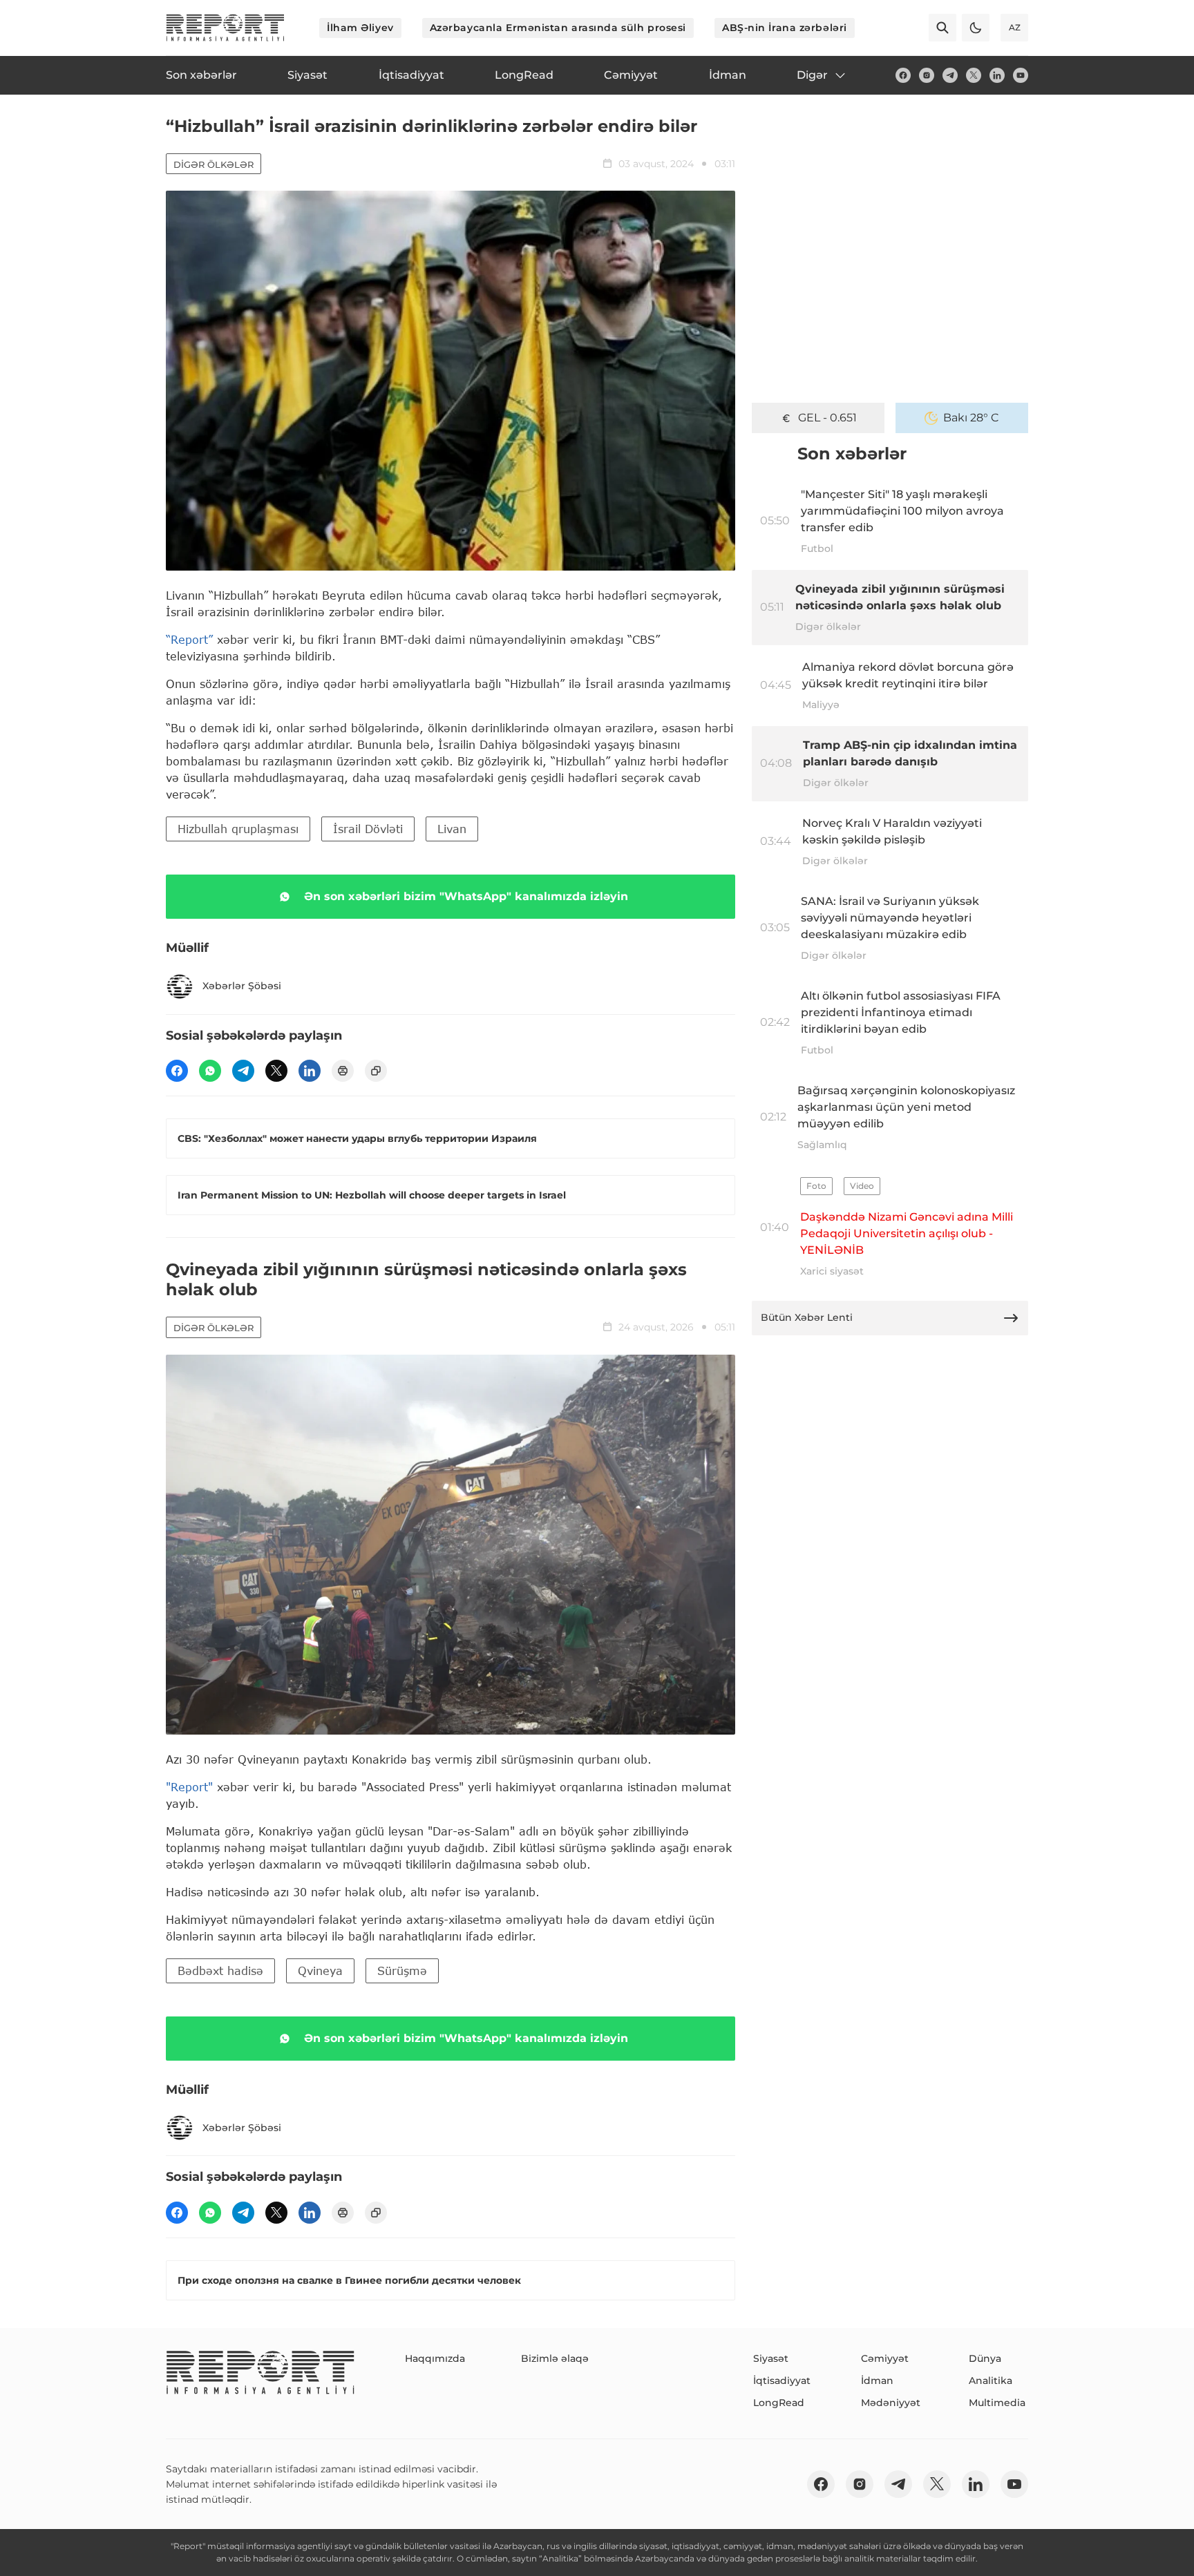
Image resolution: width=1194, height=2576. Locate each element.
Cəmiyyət (885, 2358)
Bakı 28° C (971, 418)
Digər (812, 75)
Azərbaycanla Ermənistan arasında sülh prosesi (558, 28)
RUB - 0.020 (827, 418)
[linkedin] (997, 75)
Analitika (991, 2381)
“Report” (189, 639)
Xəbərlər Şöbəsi (242, 986)
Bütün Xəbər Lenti (807, 1317)
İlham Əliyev (360, 28)
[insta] (927, 75)
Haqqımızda (435, 2358)
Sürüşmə (402, 1971)
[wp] (210, 1071)
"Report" (189, 1787)
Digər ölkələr (214, 164)
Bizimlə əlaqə (555, 2358)
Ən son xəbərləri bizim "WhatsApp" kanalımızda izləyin (466, 896)
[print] (343, 1071)
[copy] (376, 1071)
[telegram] (950, 75)
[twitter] (974, 75)
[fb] (903, 75)
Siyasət (771, 2358)
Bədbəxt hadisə (220, 1971)
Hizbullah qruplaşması (238, 829)
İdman (877, 2381)
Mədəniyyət (891, 2403)
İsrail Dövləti (368, 829)
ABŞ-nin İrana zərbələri (785, 28)
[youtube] (1021, 75)
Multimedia (997, 2403)
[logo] (225, 28)
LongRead (779, 2403)
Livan (452, 829)
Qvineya (320, 1971)
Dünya (985, 2358)
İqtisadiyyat (782, 2381)
